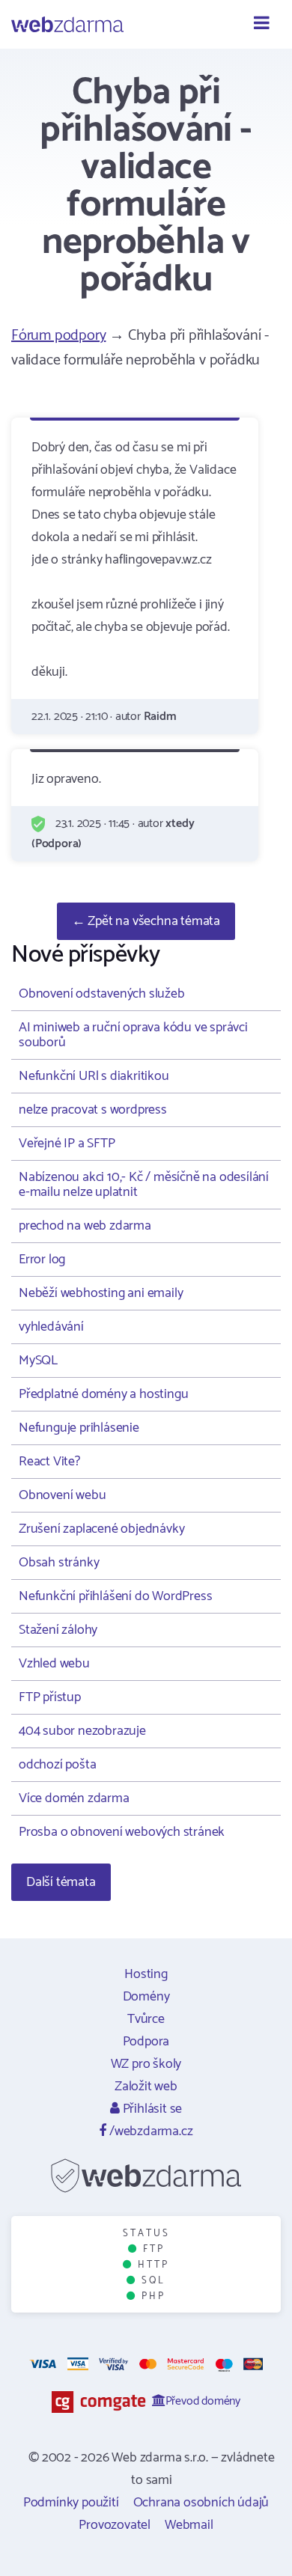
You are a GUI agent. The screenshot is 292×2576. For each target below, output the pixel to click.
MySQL (38, 1361)
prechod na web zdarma (85, 1226)
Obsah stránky (59, 1563)
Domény (146, 1997)
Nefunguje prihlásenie (79, 1428)
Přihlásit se (151, 2109)
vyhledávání (51, 1327)
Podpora (146, 2042)
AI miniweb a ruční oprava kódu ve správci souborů (133, 1035)
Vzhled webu (54, 1664)
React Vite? (49, 1462)
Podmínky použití (71, 2503)
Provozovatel (115, 2525)
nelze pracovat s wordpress (93, 1110)
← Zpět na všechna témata (146, 921)
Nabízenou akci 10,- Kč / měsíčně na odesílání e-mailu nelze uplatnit (144, 1185)
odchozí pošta (57, 1765)
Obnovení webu (62, 1495)
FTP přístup (50, 1697)
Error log (42, 1260)
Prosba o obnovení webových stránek (122, 1832)
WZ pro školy (146, 2064)
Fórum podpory (58, 336)
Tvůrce (146, 2019)
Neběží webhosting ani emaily (101, 1293)
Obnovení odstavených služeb (102, 994)
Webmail (189, 2525)
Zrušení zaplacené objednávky (101, 1529)
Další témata (61, 1882)
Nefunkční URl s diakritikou (94, 1076)
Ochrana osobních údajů (201, 2503)
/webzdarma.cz (149, 2131)
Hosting (146, 1974)
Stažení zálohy (58, 1630)
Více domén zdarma (74, 1798)
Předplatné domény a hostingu (103, 1394)
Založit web (146, 2087)
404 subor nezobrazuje (82, 1731)
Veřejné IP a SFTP (67, 1144)
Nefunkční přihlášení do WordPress (115, 1596)
